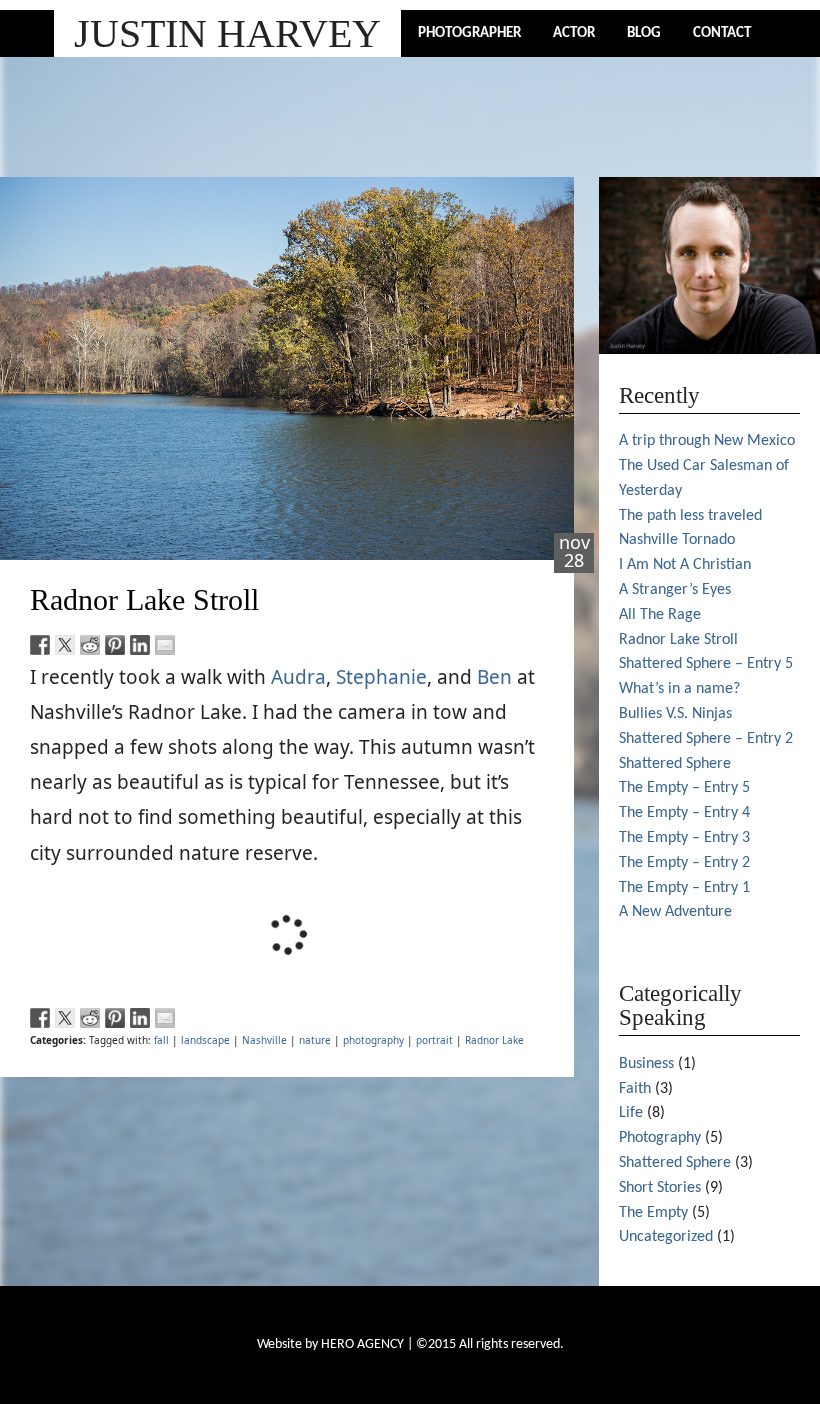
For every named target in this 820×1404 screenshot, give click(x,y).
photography (373, 1040)
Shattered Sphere (675, 764)
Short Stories (660, 1188)
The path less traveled (690, 516)
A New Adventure (675, 912)
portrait (434, 1040)
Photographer (469, 33)
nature (315, 1040)
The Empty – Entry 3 (684, 838)
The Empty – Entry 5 (684, 788)
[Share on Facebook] (40, 645)
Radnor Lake (494, 1040)
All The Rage (660, 615)
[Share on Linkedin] (140, 645)
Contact (722, 33)
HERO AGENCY (362, 1344)
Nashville (264, 1040)
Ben (494, 677)
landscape (205, 1040)
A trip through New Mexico (707, 441)
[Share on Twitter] (65, 645)
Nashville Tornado (677, 540)
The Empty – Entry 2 (684, 863)
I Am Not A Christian (685, 565)
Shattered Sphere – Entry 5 (706, 664)
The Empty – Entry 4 (684, 813)
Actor (574, 33)
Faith (635, 1089)
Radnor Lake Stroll (144, 599)
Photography (660, 1138)
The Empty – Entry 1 (684, 888)
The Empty (653, 1213)
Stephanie (381, 677)
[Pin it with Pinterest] (115, 645)
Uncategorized (666, 1237)
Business (646, 1064)
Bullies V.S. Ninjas (675, 714)
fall (161, 1040)
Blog (644, 33)
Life (631, 1113)
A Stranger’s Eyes (675, 590)
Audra (298, 677)
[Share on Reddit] (90, 645)
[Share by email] (165, 645)
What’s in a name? (679, 689)
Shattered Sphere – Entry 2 (706, 739)
